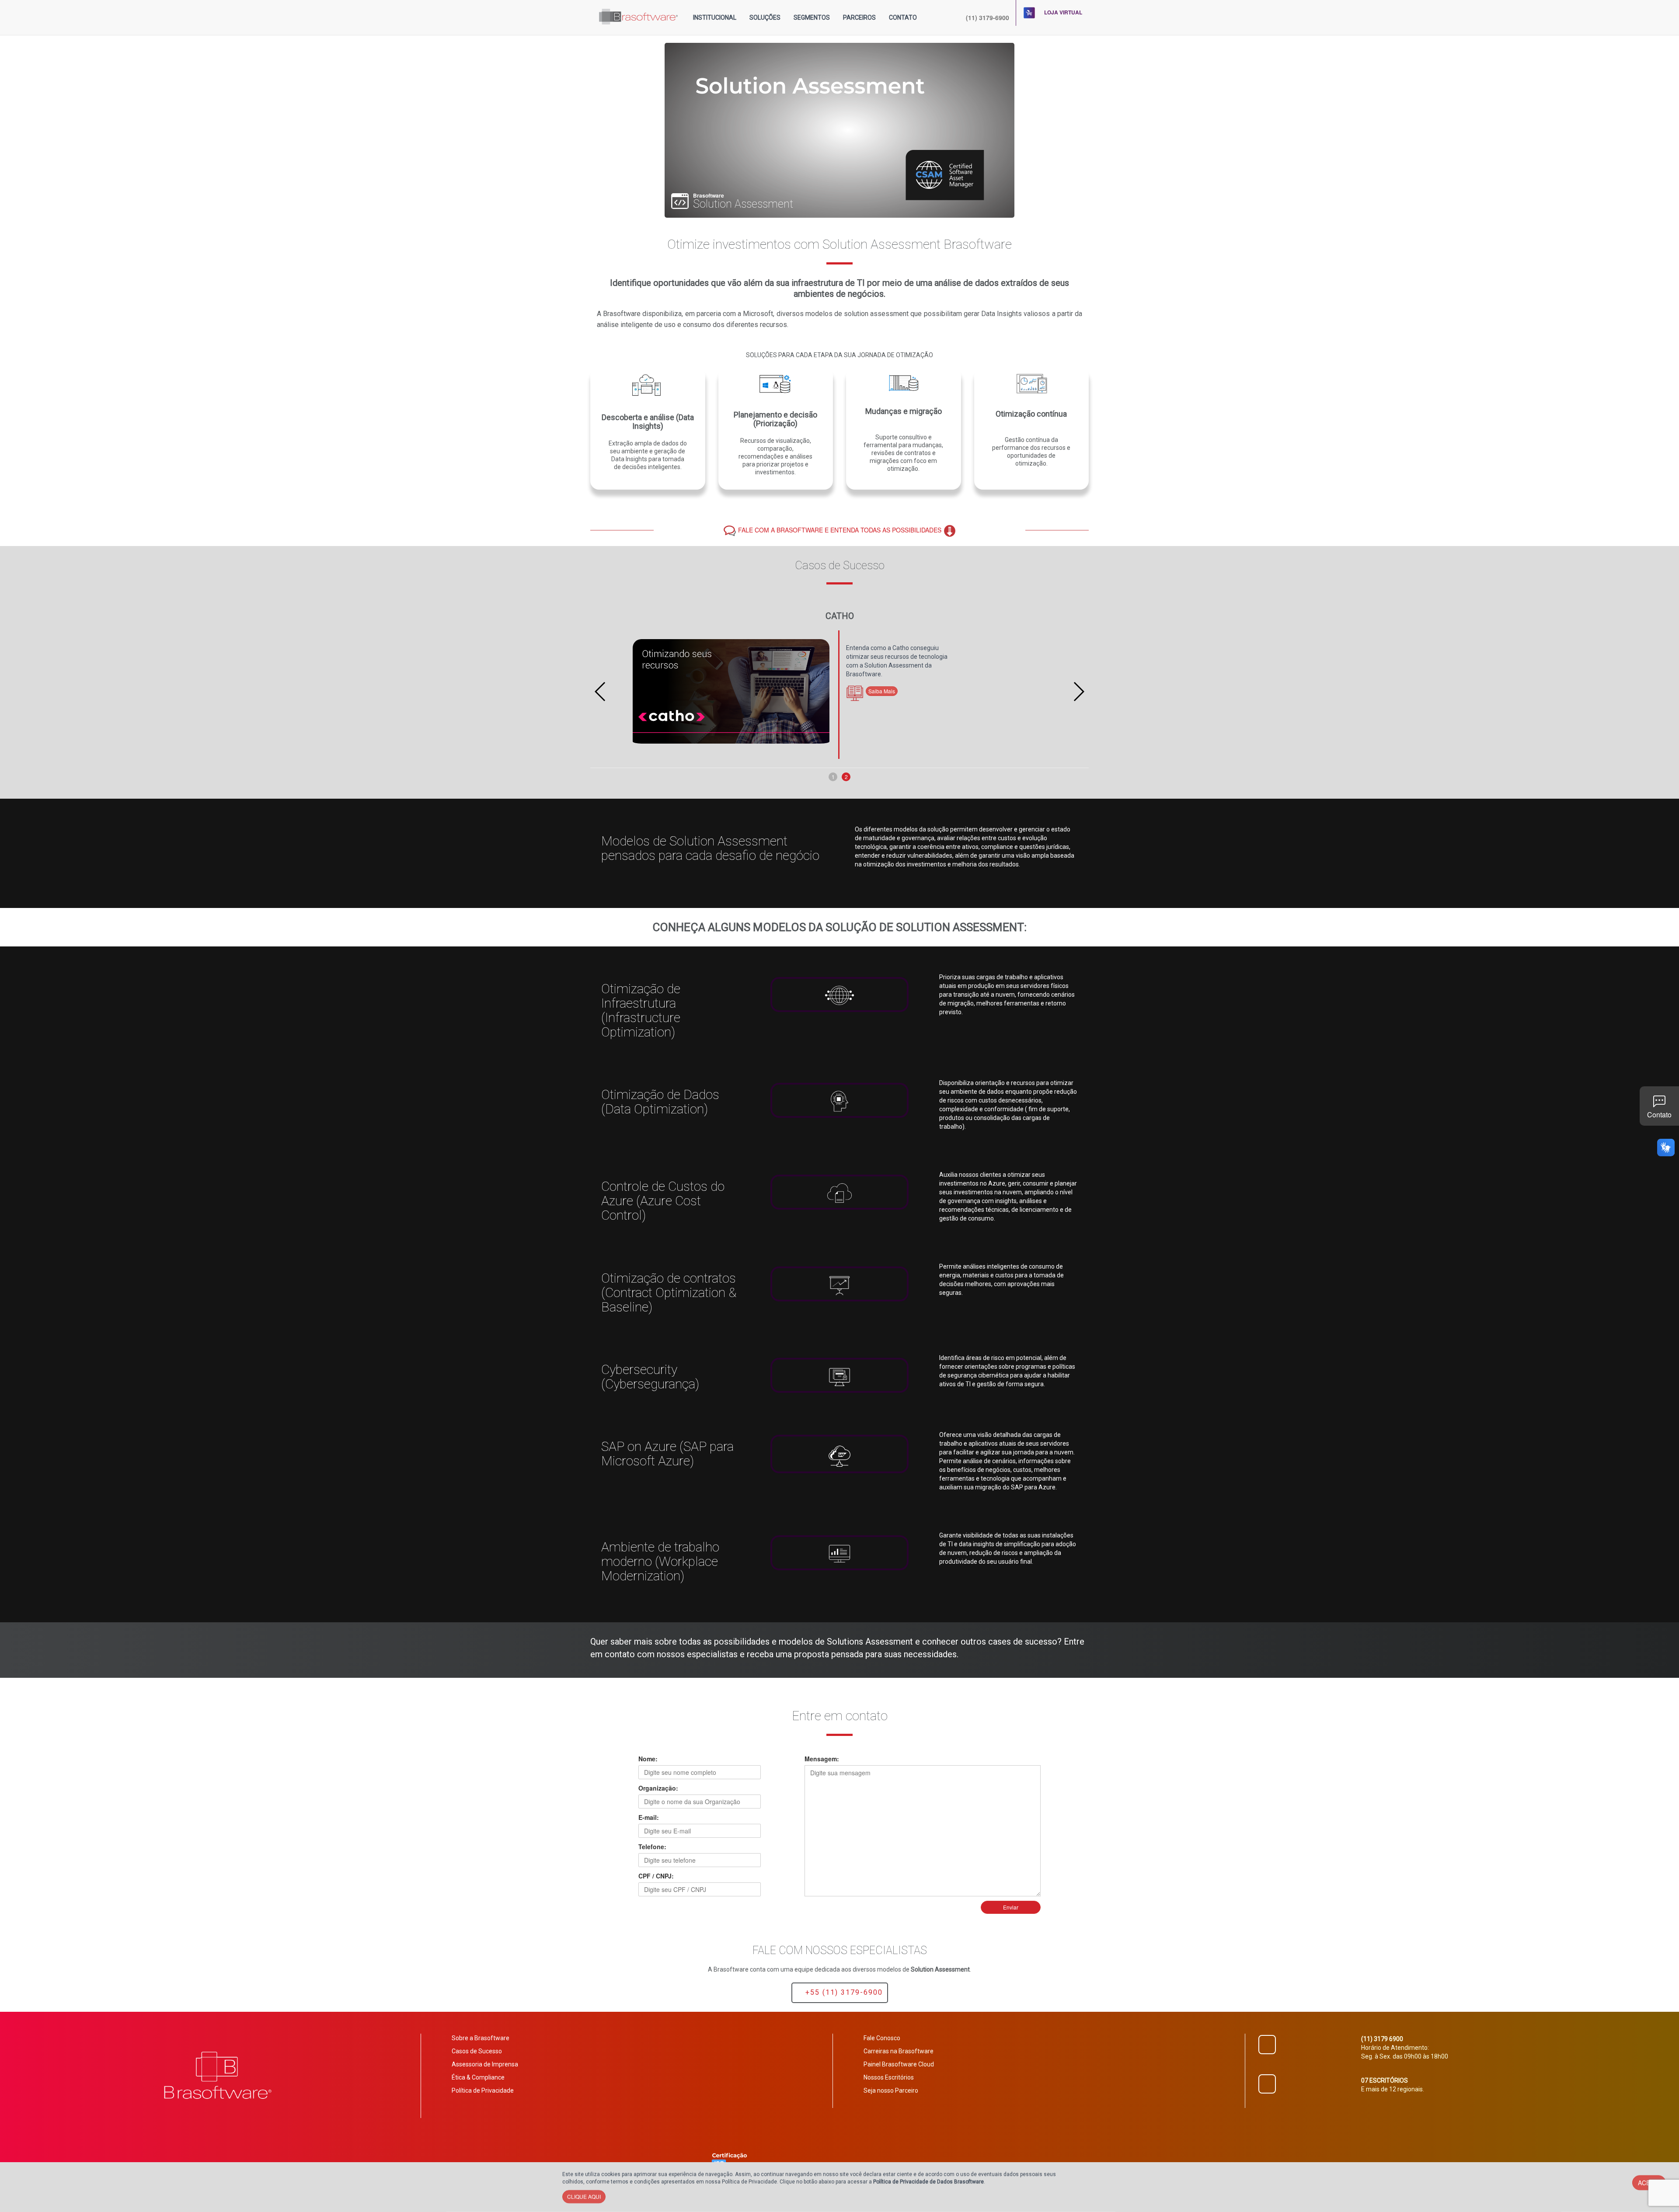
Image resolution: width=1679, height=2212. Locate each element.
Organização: (658, 1788)
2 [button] (846, 777)
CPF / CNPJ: (656, 1876)
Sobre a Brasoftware (481, 2038)
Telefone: (652, 1847)
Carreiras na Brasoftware (899, 2051)
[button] (715, 17)
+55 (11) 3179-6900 (843, 1992)
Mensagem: (822, 1759)
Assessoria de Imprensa (485, 2064)
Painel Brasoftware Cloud (899, 2064)
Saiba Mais (884, 693)
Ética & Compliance (478, 2077)
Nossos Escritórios (889, 2077)
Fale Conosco (882, 2038)
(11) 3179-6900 (988, 17)
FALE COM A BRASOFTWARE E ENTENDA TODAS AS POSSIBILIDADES (841, 530)
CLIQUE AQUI (584, 2196)
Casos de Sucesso (477, 2051)
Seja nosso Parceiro (891, 2090)
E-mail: (649, 1817)
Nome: (648, 1759)
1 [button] (833, 777)
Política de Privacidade (483, 2090)
